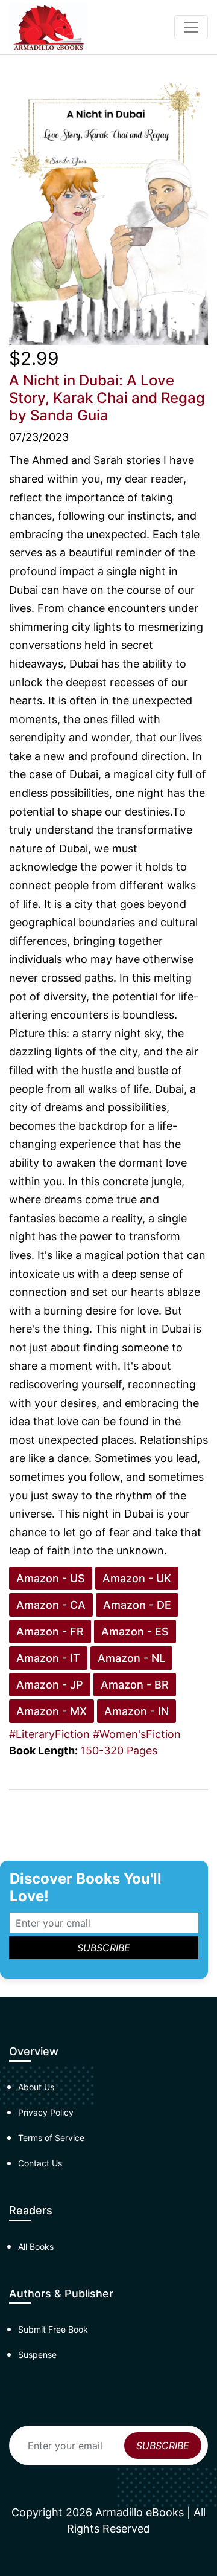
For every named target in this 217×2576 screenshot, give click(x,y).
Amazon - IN (137, 1711)
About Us (36, 2087)
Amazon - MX (52, 1711)
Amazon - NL (131, 1658)
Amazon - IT (48, 1658)
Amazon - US (51, 1578)
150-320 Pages (119, 1750)
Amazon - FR (50, 1631)
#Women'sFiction (137, 1734)
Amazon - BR (135, 1685)
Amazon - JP (50, 1685)
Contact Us (40, 2163)
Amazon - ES (135, 1631)
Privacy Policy (46, 2112)
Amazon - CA (51, 1605)
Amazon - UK (137, 1578)
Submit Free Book (53, 2329)
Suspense (37, 2355)
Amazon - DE (137, 1605)
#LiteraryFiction (49, 1734)
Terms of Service (51, 2138)
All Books (36, 2246)
